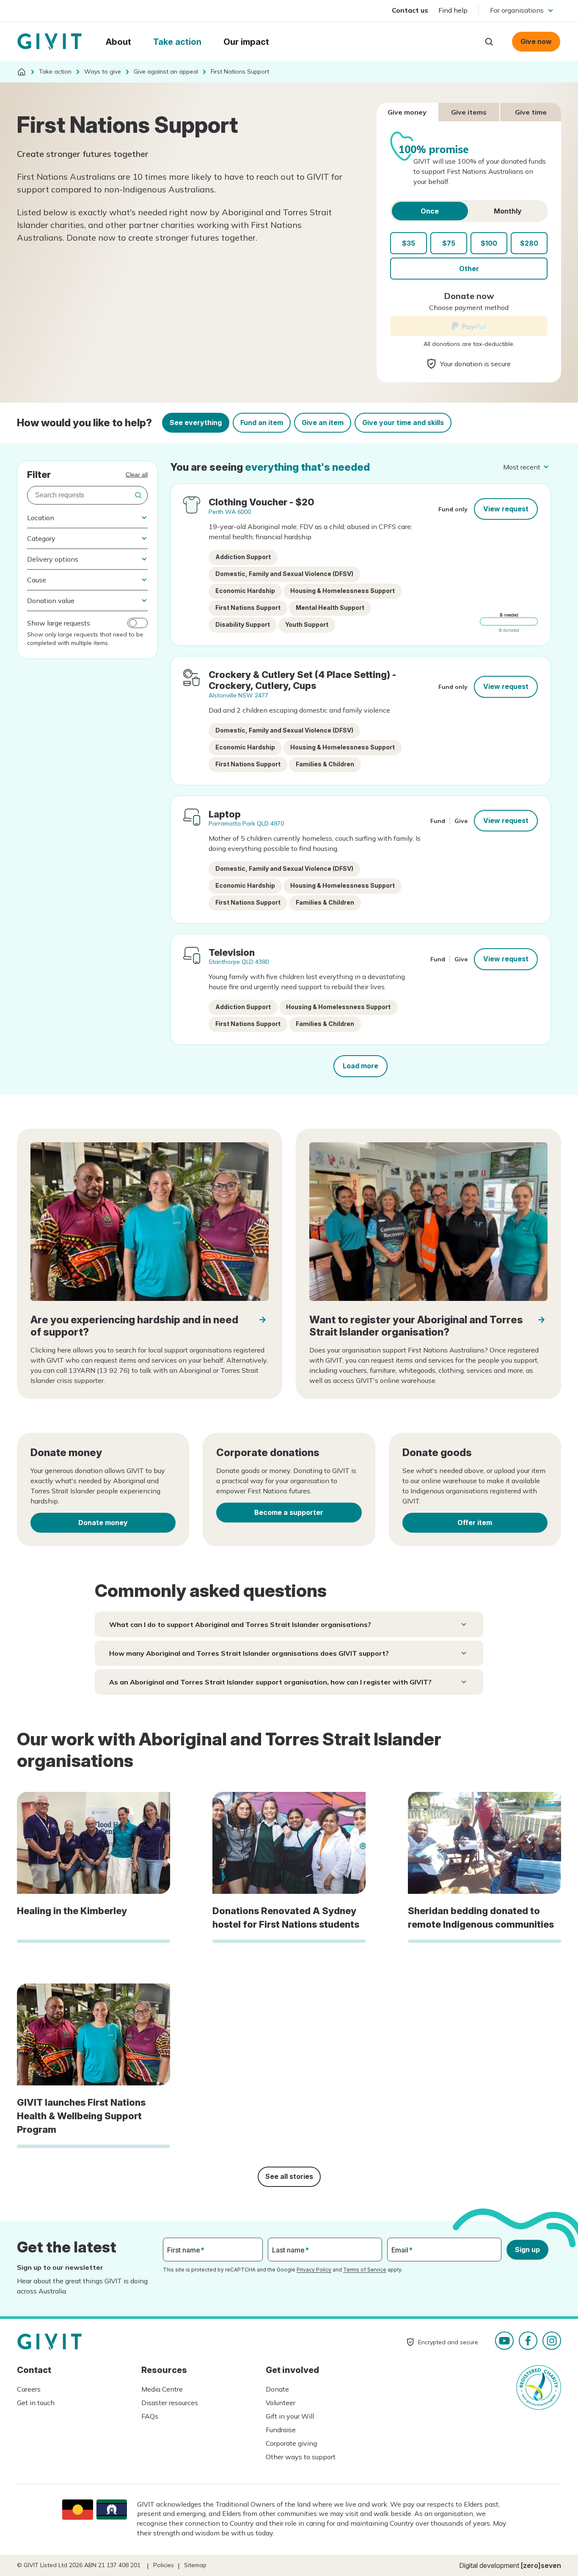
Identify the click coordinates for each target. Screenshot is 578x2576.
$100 (489, 243)
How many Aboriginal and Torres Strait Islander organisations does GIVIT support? (249, 1653)
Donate (277, 2389)
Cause (37, 580)
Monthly (508, 211)
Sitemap (195, 2565)
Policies (164, 2565)
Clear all (137, 475)
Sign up (527, 2250)
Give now (536, 41)
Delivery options (53, 559)
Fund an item (262, 422)
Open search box (489, 42)
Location (41, 518)
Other (469, 269)
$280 (529, 243)
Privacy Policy (314, 2270)
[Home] (22, 72)
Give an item (323, 422)
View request (506, 509)
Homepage (50, 42)
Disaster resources (170, 2403)
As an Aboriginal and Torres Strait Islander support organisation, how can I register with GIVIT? (270, 1682)
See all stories (289, 2176)
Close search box (468, 41)
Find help (453, 10)
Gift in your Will (290, 2416)
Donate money (103, 1523)
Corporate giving (291, 2443)
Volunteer (281, 2403)
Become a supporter (289, 1512)
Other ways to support (301, 2457)
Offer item (475, 1523)
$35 (409, 243)
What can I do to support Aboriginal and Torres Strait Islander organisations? (240, 1624)
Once (430, 211)
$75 (449, 243)
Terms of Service (365, 2270)
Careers (29, 2389)
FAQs (150, 2416)
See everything (196, 422)
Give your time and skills (403, 422)
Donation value (51, 601)
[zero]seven (541, 2565)
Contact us (410, 10)
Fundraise (281, 2430)
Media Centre (162, 2389)
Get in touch (36, 2403)
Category (41, 538)
